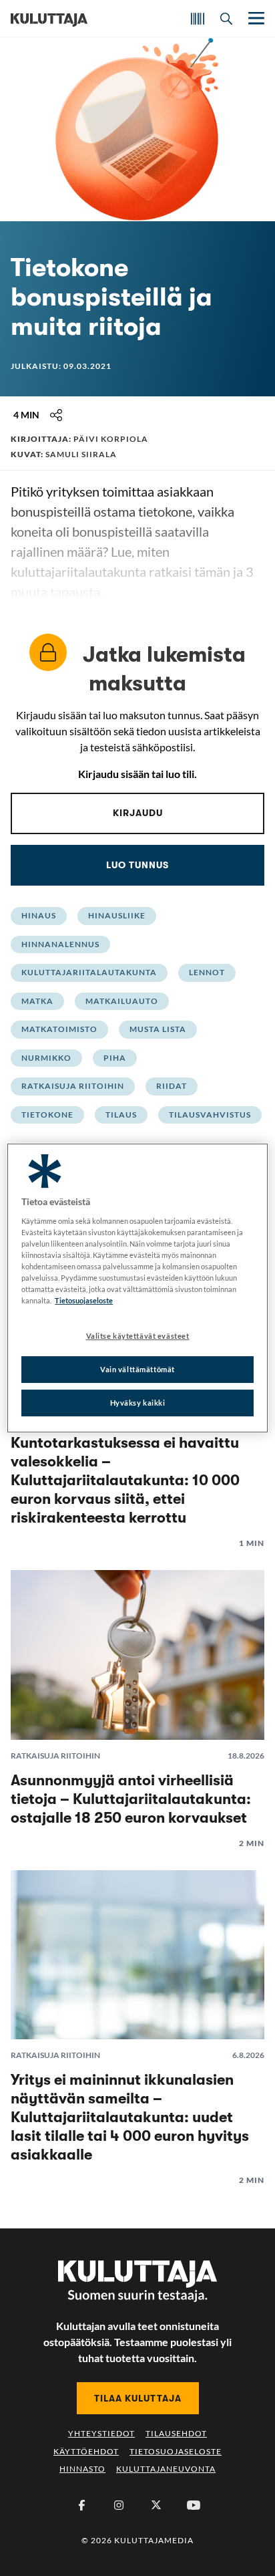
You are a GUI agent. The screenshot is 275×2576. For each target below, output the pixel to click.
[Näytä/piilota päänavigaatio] (255, 18)
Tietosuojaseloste (176, 2451)
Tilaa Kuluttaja (138, 2398)
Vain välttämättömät (137, 1369)
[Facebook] (81, 2505)
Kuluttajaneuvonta (166, 2469)
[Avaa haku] (226, 19)
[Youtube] (194, 2505)
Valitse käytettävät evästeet (138, 1336)
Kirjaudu (138, 813)
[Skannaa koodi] (198, 19)
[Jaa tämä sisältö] (56, 415)
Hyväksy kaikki (138, 1403)
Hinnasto (82, 2469)
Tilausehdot (176, 2433)
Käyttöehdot (86, 2451)
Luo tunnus (137, 865)
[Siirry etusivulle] (49, 19)
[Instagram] (119, 2505)
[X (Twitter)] (156, 2505)
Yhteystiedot (101, 2433)
